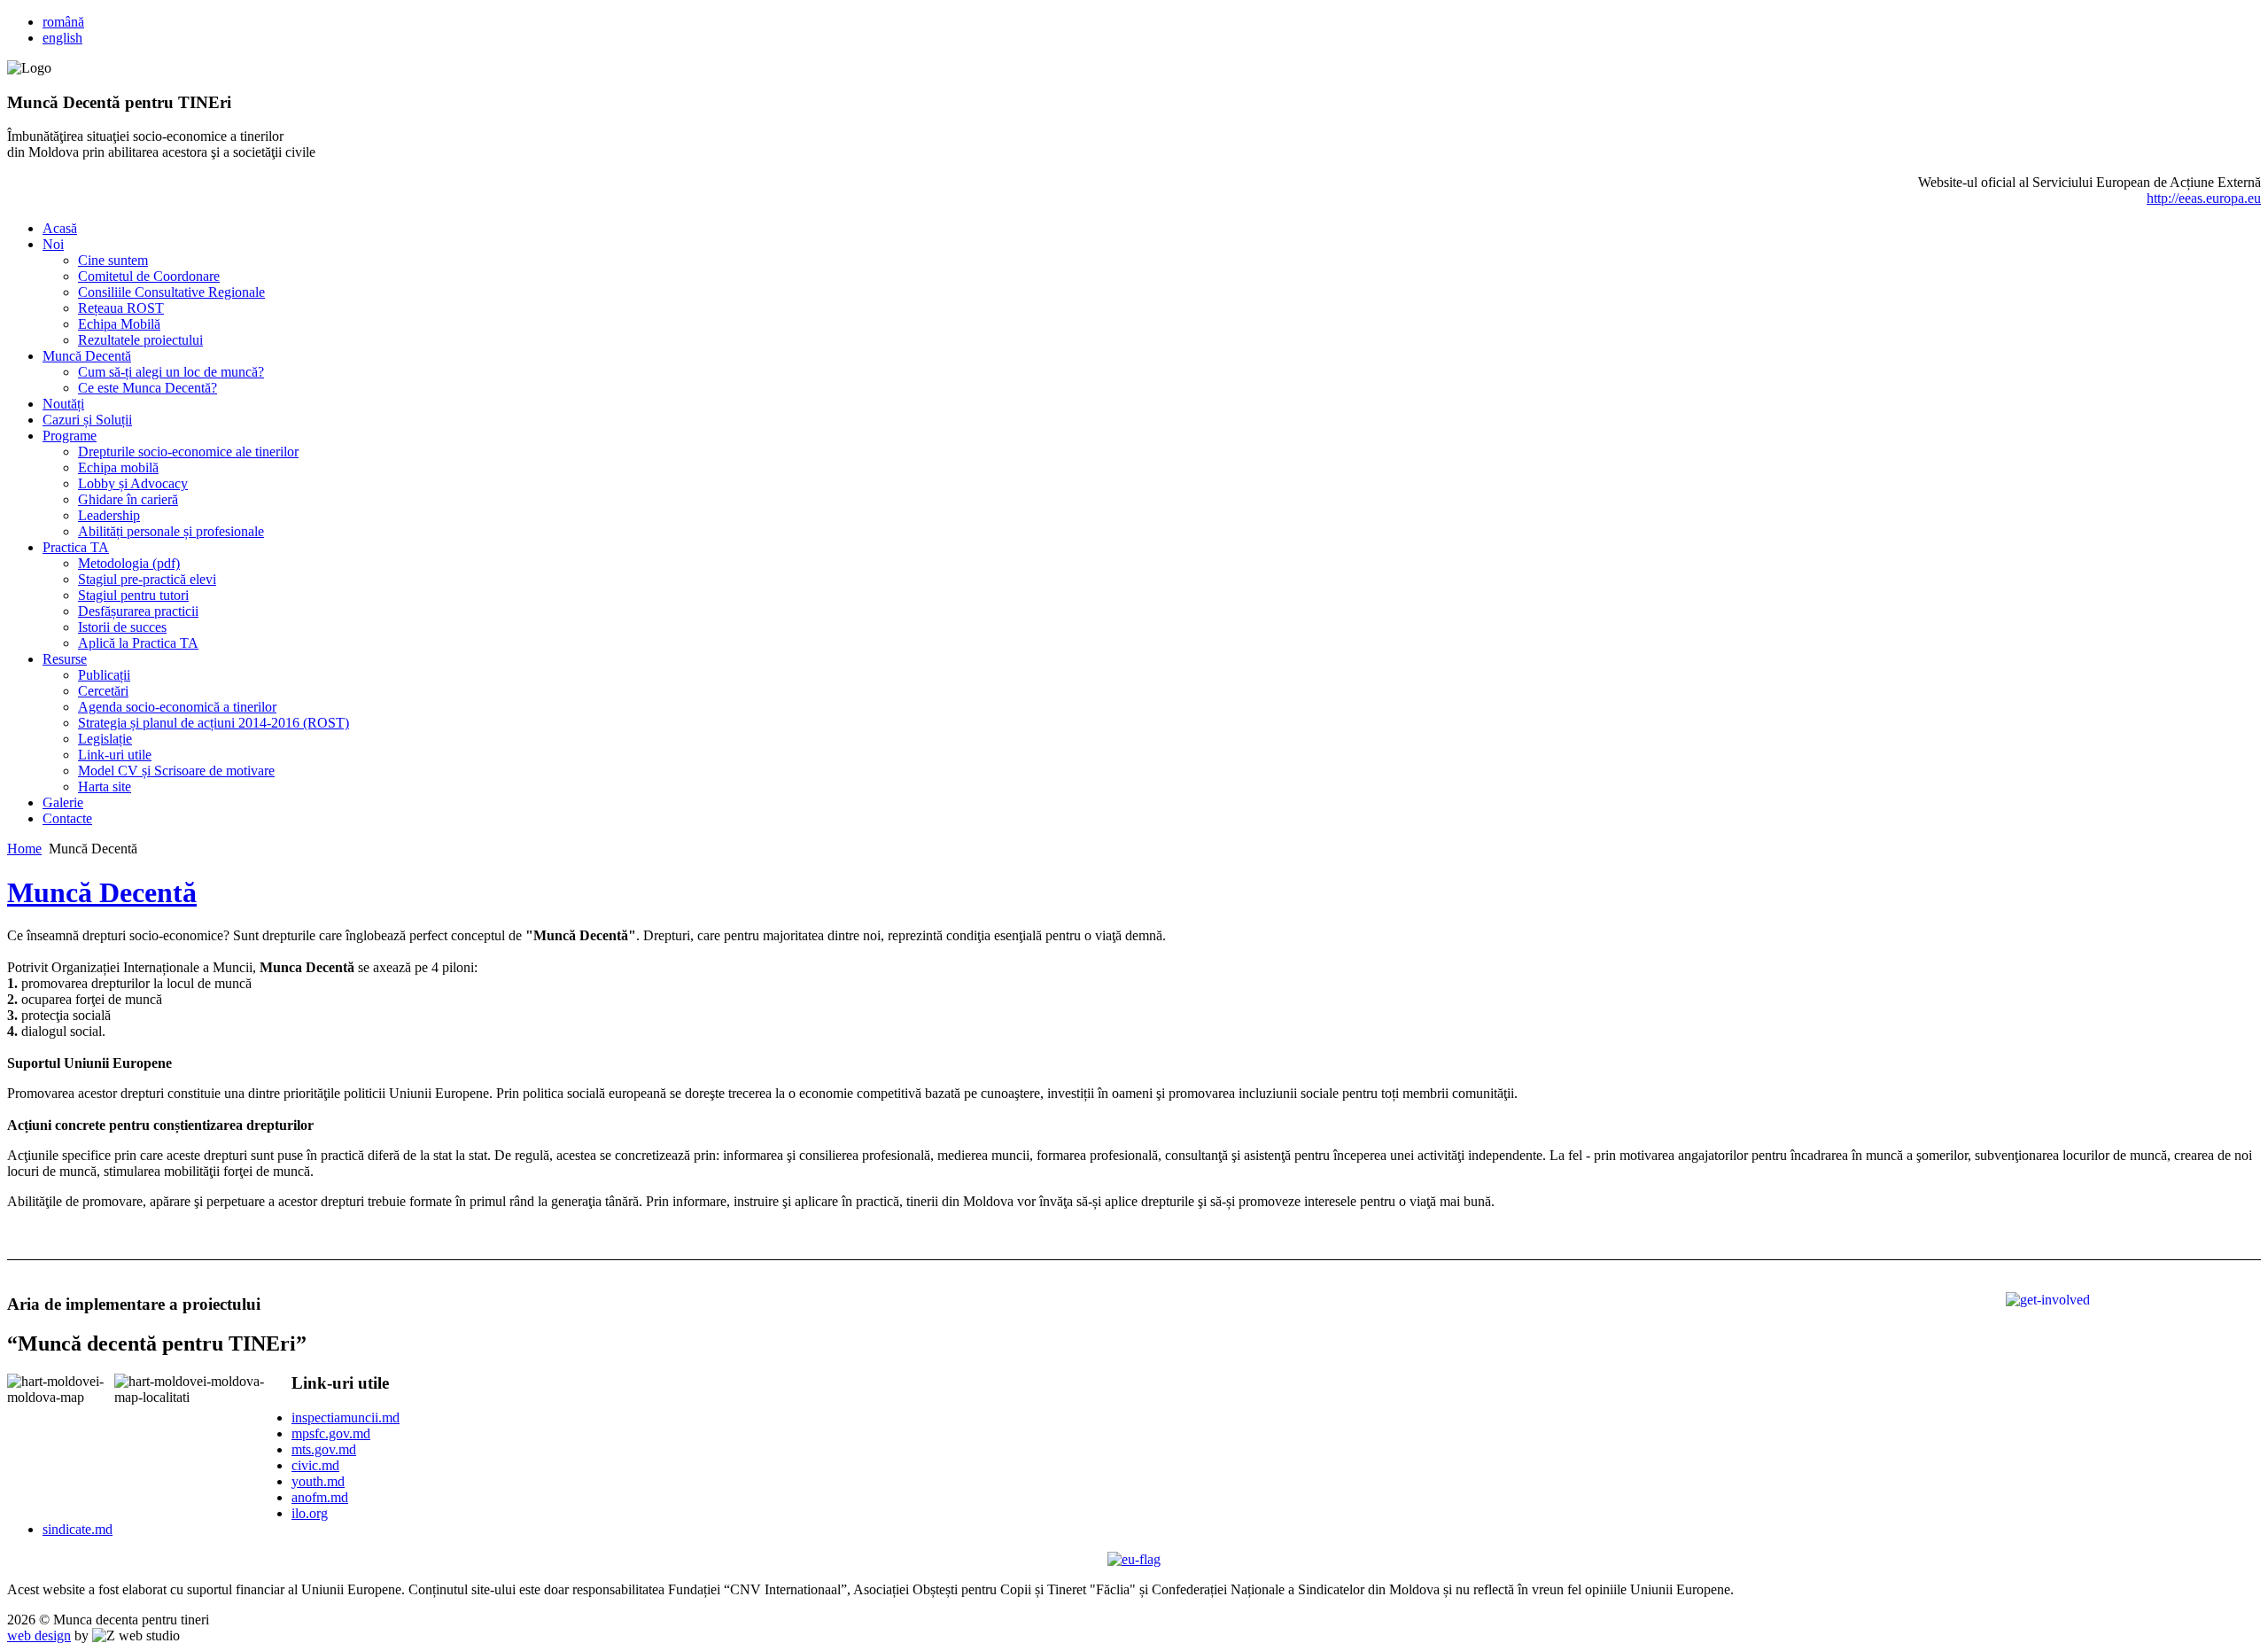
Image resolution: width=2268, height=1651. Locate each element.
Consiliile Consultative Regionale (171, 292)
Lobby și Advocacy (133, 483)
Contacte (67, 818)
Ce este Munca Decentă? (148, 388)
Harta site (105, 787)
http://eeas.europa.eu (2204, 198)
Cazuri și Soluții (87, 420)
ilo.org (310, 1513)
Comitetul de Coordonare (149, 276)
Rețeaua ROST (121, 308)
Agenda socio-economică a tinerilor (177, 707)
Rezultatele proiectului (140, 340)
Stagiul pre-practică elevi (147, 579)
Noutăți (63, 404)
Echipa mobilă (118, 467)
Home (24, 849)
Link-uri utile (115, 755)
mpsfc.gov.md (331, 1433)
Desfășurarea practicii (138, 611)
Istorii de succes (122, 627)
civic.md (315, 1465)
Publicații (104, 675)
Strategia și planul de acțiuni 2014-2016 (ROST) (214, 723)
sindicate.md (78, 1529)
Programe (70, 436)
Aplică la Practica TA (138, 643)
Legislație (105, 739)
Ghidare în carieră (128, 499)
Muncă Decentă (87, 356)
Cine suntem (113, 260)
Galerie (63, 802)
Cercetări (103, 691)
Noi (53, 244)
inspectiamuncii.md (346, 1417)
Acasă (60, 228)
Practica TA (76, 547)
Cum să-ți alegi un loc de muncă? (171, 372)
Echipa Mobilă (119, 324)
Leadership (109, 515)
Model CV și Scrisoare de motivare (176, 771)
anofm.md (320, 1497)
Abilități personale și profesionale (171, 531)
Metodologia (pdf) (129, 563)
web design (39, 1635)
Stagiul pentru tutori (133, 595)
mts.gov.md (324, 1449)
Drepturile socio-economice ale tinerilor (188, 452)
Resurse (65, 659)
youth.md (318, 1481)
